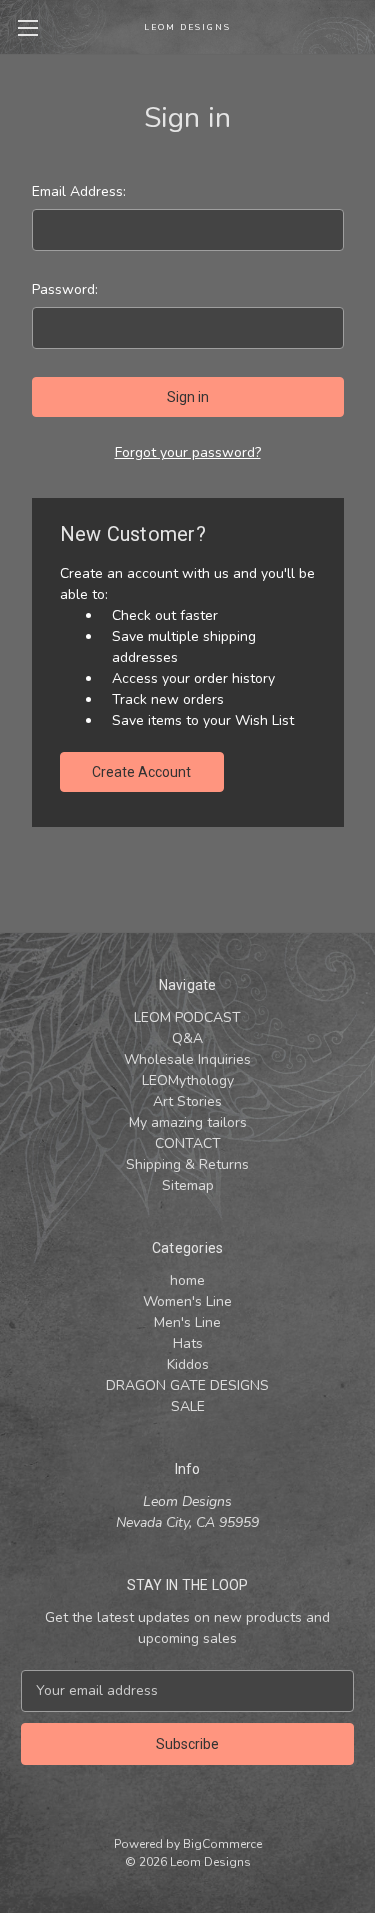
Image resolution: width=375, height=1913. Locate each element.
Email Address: (79, 191)
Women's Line (187, 1301)
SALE (188, 1406)
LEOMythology (188, 1080)
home (187, 1280)
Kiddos (188, 1364)
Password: (65, 289)
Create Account (141, 772)
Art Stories (187, 1101)
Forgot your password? (188, 452)
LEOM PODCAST (187, 1017)
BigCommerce (222, 1844)
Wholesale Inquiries (187, 1059)
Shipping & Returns (187, 1164)
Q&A (187, 1038)
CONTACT (188, 1143)
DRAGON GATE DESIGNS (187, 1385)
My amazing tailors (188, 1122)
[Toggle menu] (27, 27)
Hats (188, 1343)
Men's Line (187, 1322)
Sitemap (188, 1185)
